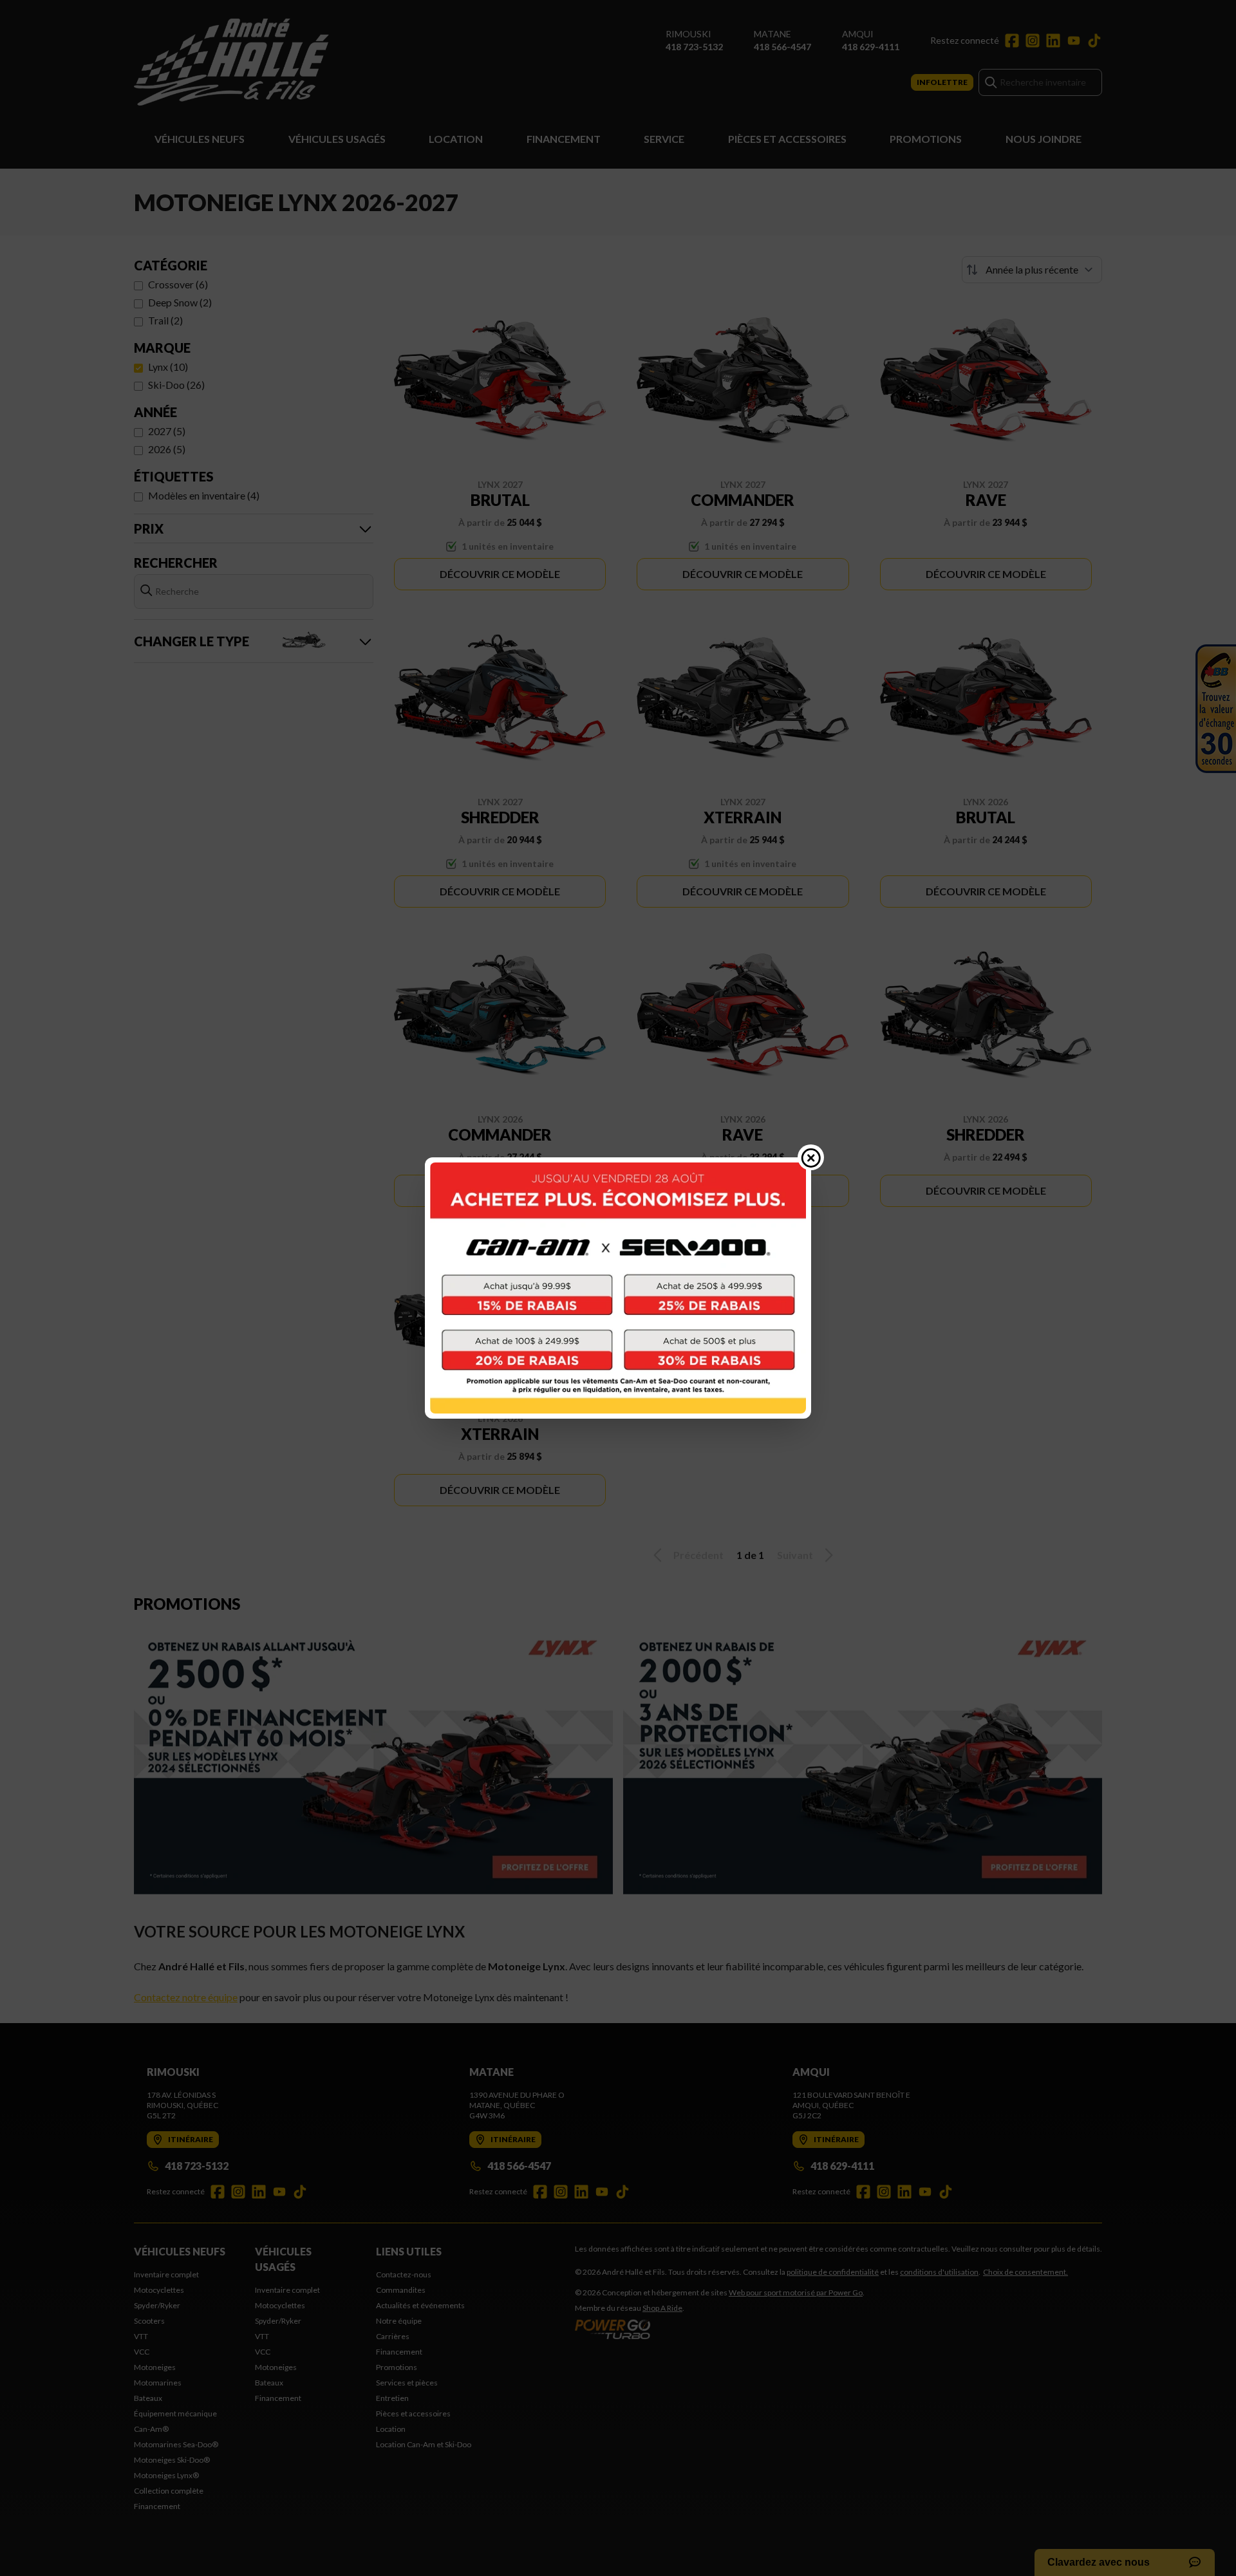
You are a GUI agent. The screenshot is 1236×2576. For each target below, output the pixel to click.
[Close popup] (811, 1157)
